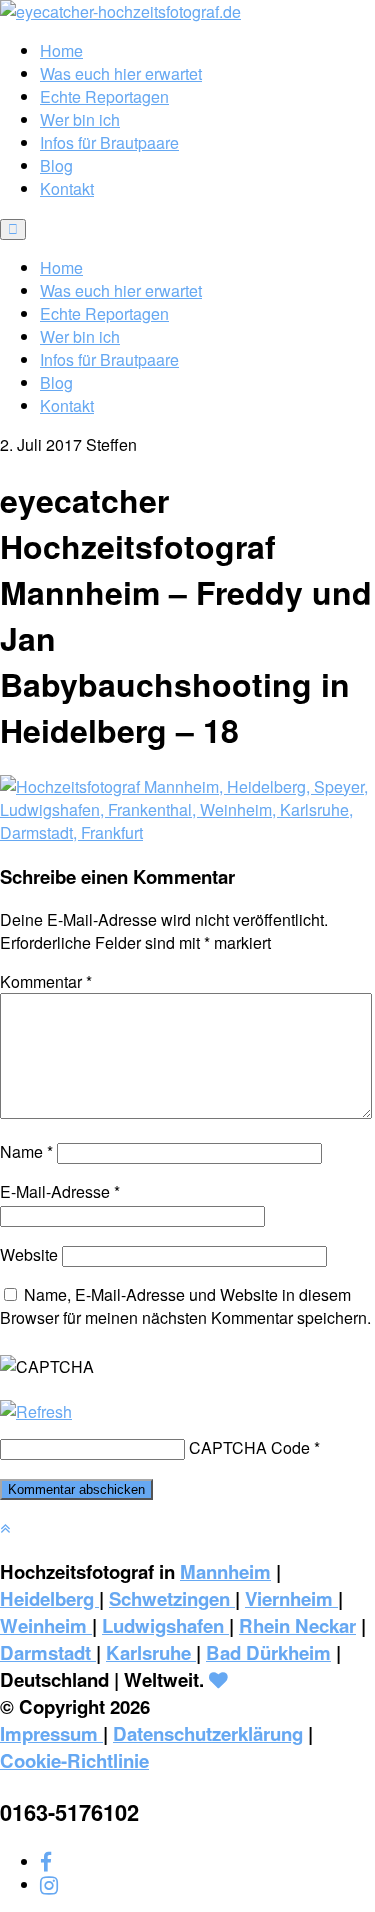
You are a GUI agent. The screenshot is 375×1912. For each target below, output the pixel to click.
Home (61, 50)
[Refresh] (36, 1411)
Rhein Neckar (297, 1625)
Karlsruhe (151, 1652)
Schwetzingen (172, 1598)
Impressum (51, 1733)
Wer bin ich (80, 119)
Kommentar (46, 981)
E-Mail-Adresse (60, 1191)
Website (29, 1254)
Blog (56, 165)
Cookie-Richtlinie (74, 1760)
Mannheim (225, 1571)
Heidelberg (49, 1598)
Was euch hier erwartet (121, 73)
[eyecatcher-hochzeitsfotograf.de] (120, 11)
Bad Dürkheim (268, 1652)
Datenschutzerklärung (208, 1733)
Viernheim (291, 1598)
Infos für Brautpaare (109, 142)
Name (26, 1151)
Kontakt (67, 188)
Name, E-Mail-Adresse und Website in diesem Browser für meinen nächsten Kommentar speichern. (185, 1306)
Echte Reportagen (104, 96)
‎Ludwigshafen (165, 1625)
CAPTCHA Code (249, 1447)
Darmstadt (48, 1652)
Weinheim (46, 1625)
